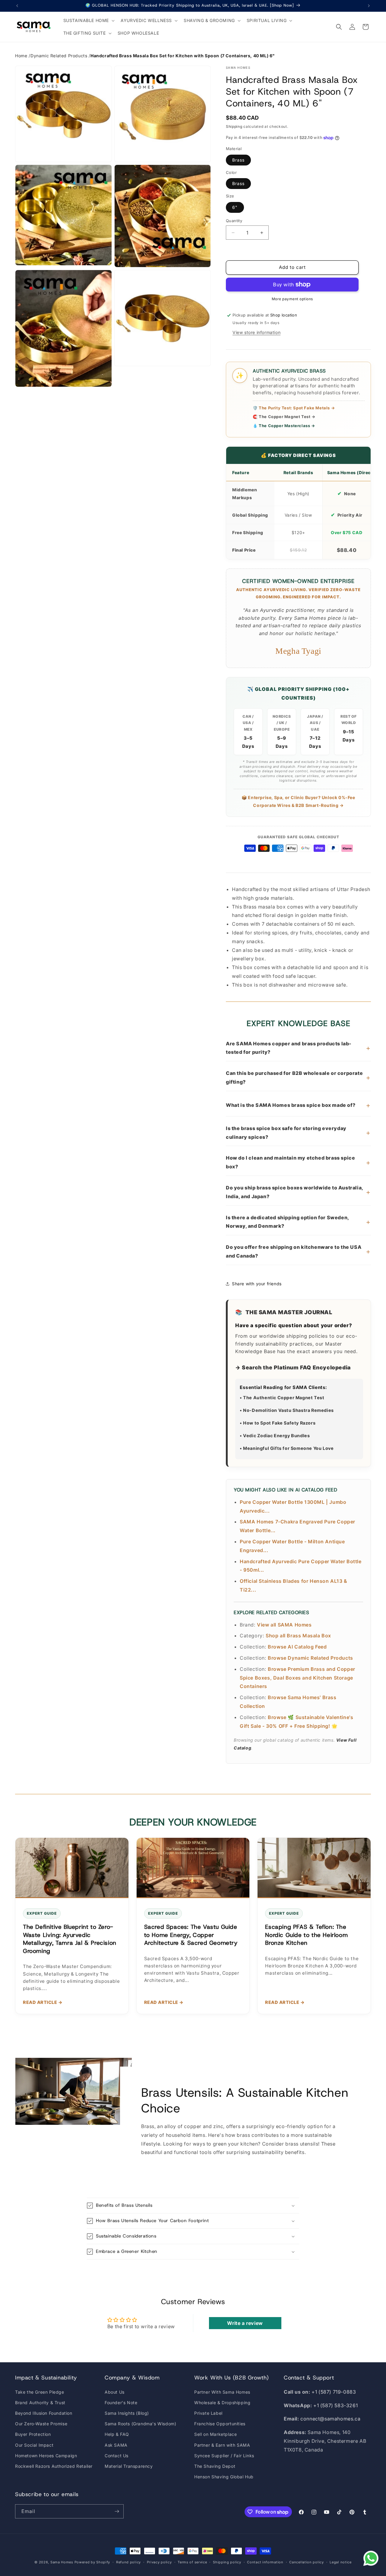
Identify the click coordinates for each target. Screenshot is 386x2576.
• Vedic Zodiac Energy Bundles (275, 1436)
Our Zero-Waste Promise (41, 2424)
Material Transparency (129, 2466)
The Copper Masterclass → (284, 426)
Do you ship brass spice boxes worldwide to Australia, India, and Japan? (298, 1192)
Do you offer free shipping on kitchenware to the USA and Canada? (298, 1251)
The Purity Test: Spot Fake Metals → (294, 408)
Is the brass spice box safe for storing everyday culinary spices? (298, 1133)
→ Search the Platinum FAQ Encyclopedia (293, 1367)
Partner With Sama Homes (222, 2392)
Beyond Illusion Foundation (44, 2413)
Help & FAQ (117, 2434)
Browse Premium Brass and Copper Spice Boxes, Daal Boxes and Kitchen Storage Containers (297, 1678)
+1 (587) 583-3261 (335, 2405)
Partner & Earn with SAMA (222, 2445)
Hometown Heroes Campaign (46, 2456)
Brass (238, 160)
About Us (115, 2392)
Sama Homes (62, 2562)
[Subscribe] (117, 2511)
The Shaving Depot (215, 2466)
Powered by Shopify (92, 2562)
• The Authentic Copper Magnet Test (282, 1398)
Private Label (208, 2413)
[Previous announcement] (17, 6)
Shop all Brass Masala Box (298, 1636)
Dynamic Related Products (59, 56)
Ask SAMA (116, 2445)
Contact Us (117, 2456)
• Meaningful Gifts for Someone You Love (287, 1448)
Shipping (234, 126)
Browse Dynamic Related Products (310, 1658)
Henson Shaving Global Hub (224, 2477)
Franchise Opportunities (220, 2424)
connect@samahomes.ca (330, 2419)
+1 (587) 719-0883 (334, 2392)
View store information (256, 332)
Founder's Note (121, 2403)
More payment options (292, 299)
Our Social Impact (34, 2445)
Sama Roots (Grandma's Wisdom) (140, 2424)
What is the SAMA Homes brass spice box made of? (298, 1105)
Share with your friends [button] (257, 1284)
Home (21, 56)
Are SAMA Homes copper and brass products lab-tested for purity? (298, 1048)
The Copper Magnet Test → (284, 417)
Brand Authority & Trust (40, 2403)
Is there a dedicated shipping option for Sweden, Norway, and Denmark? (298, 1222)
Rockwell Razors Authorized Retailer (54, 2466)
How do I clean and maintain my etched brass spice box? (298, 1162)
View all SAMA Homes (284, 1625)
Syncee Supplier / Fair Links (224, 2456)
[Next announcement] (369, 6)
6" (235, 207)
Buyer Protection (33, 2434)
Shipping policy (227, 2562)
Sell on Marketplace (215, 2434)
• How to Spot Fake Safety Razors (278, 1423)
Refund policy (128, 2562)
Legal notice (340, 2562)
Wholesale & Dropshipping (222, 2403)
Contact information (265, 2562)
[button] (89, 20)
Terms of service (192, 2562)
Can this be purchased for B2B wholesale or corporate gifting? (298, 1077)
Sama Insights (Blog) (127, 2413)
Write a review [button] (245, 2323)
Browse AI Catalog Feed (297, 1647)
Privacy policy (159, 2562)
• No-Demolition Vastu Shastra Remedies (287, 1410)
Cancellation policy (306, 2562)
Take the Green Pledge (40, 2392)
